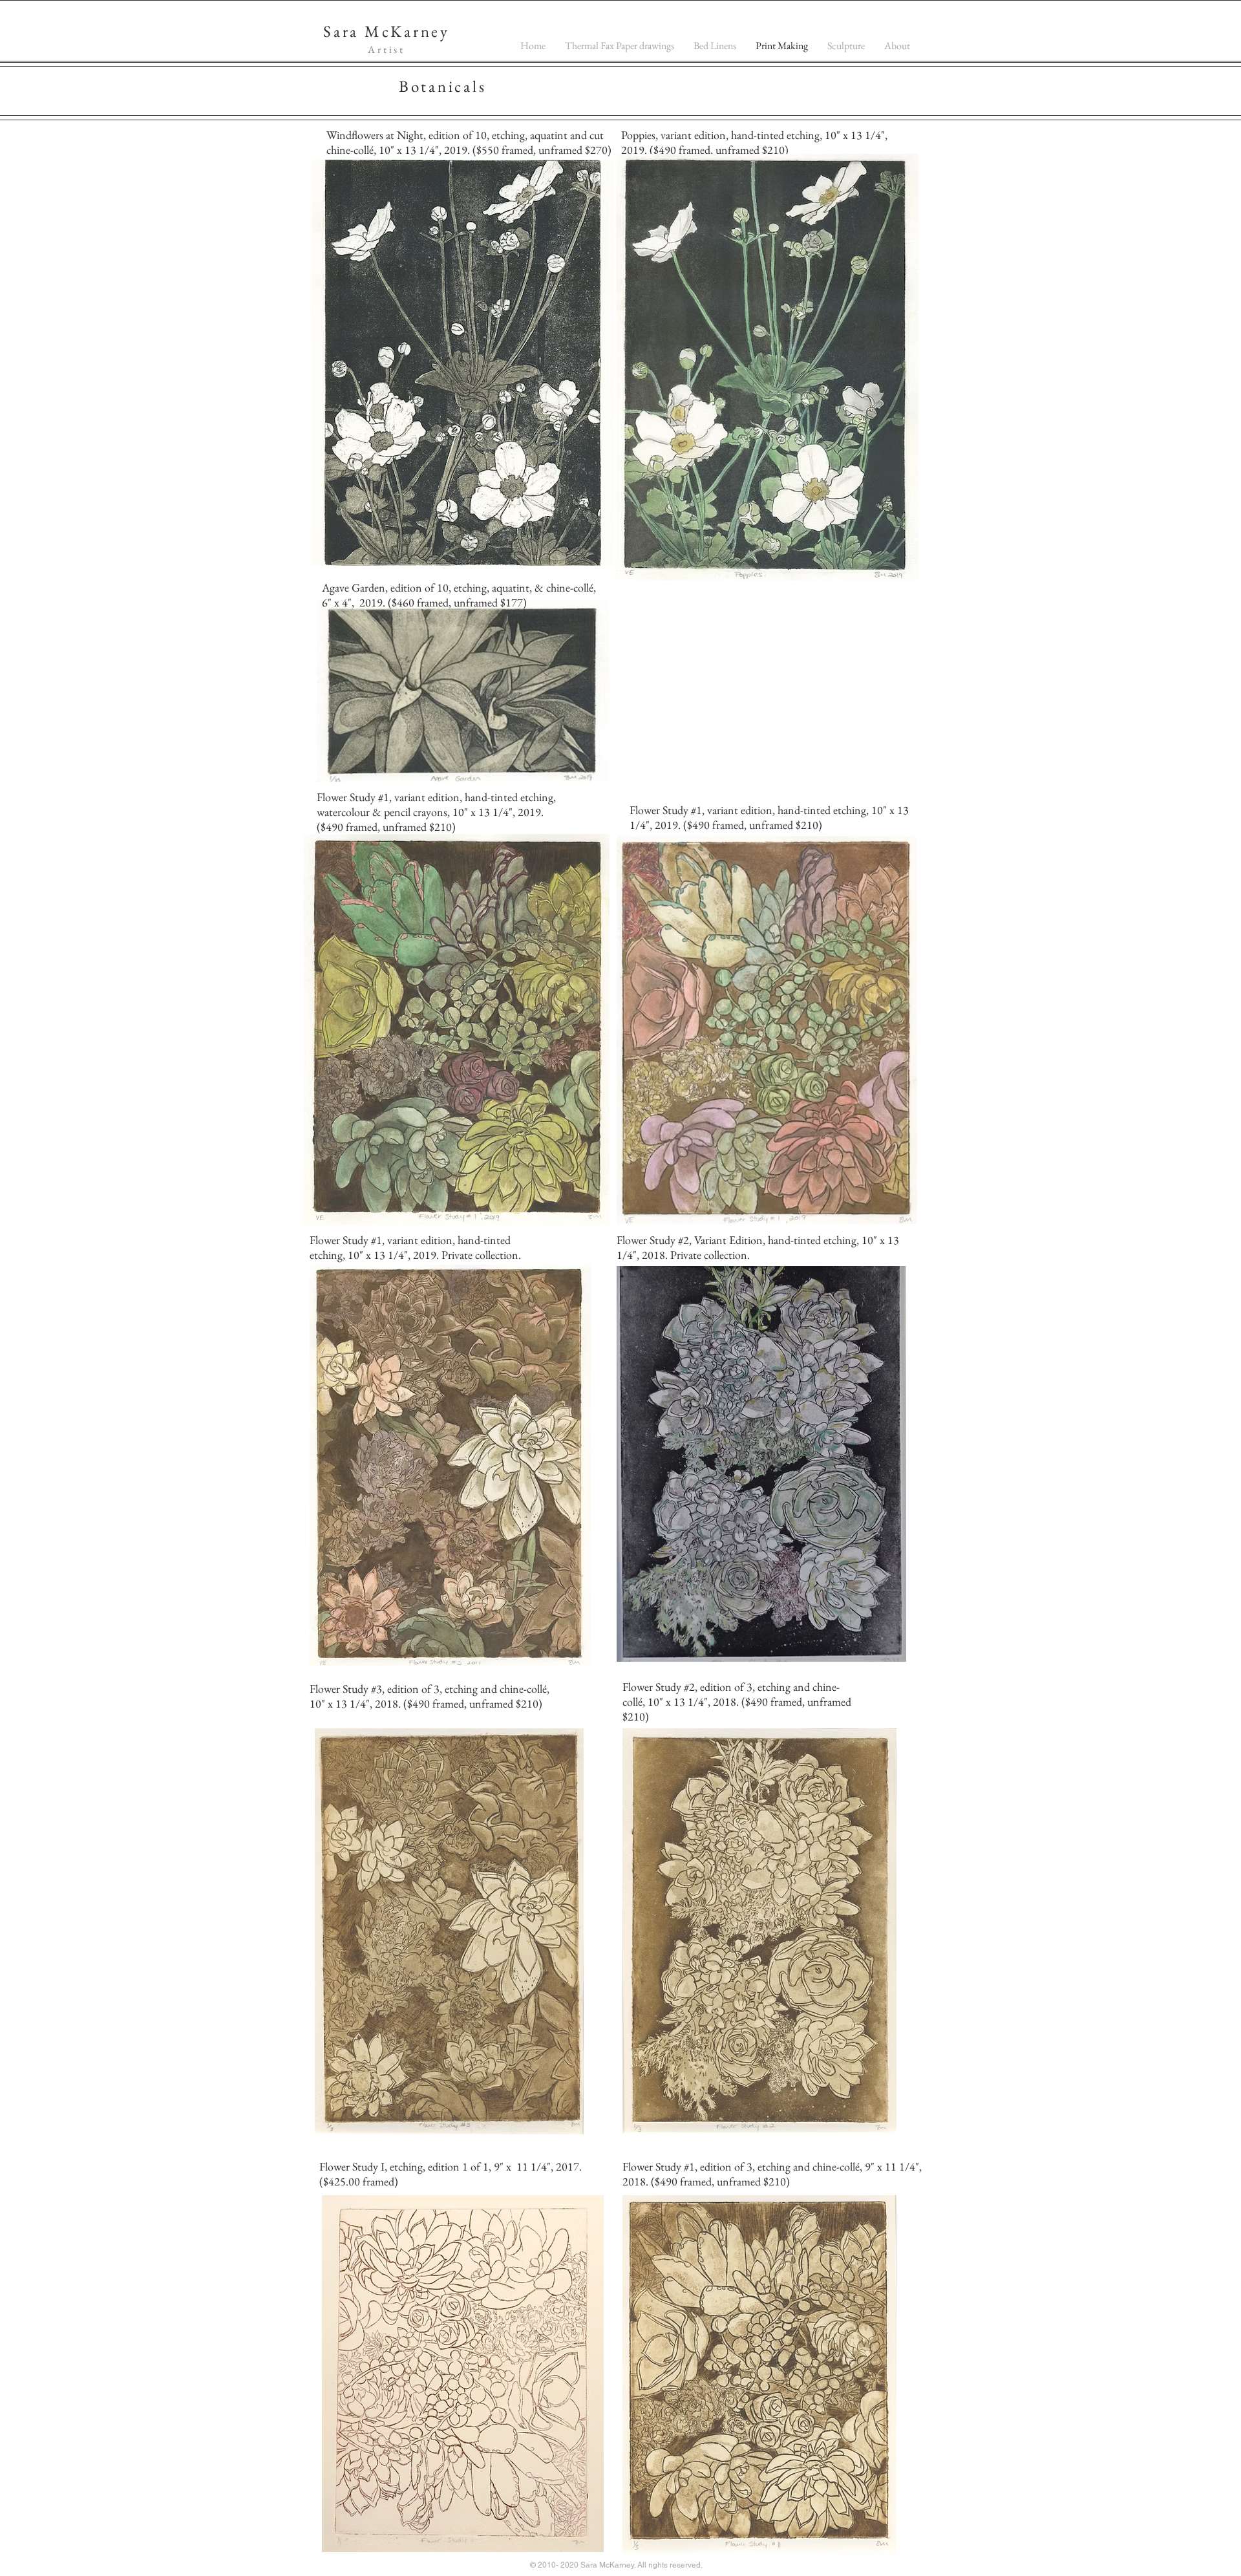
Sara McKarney (387, 31)
